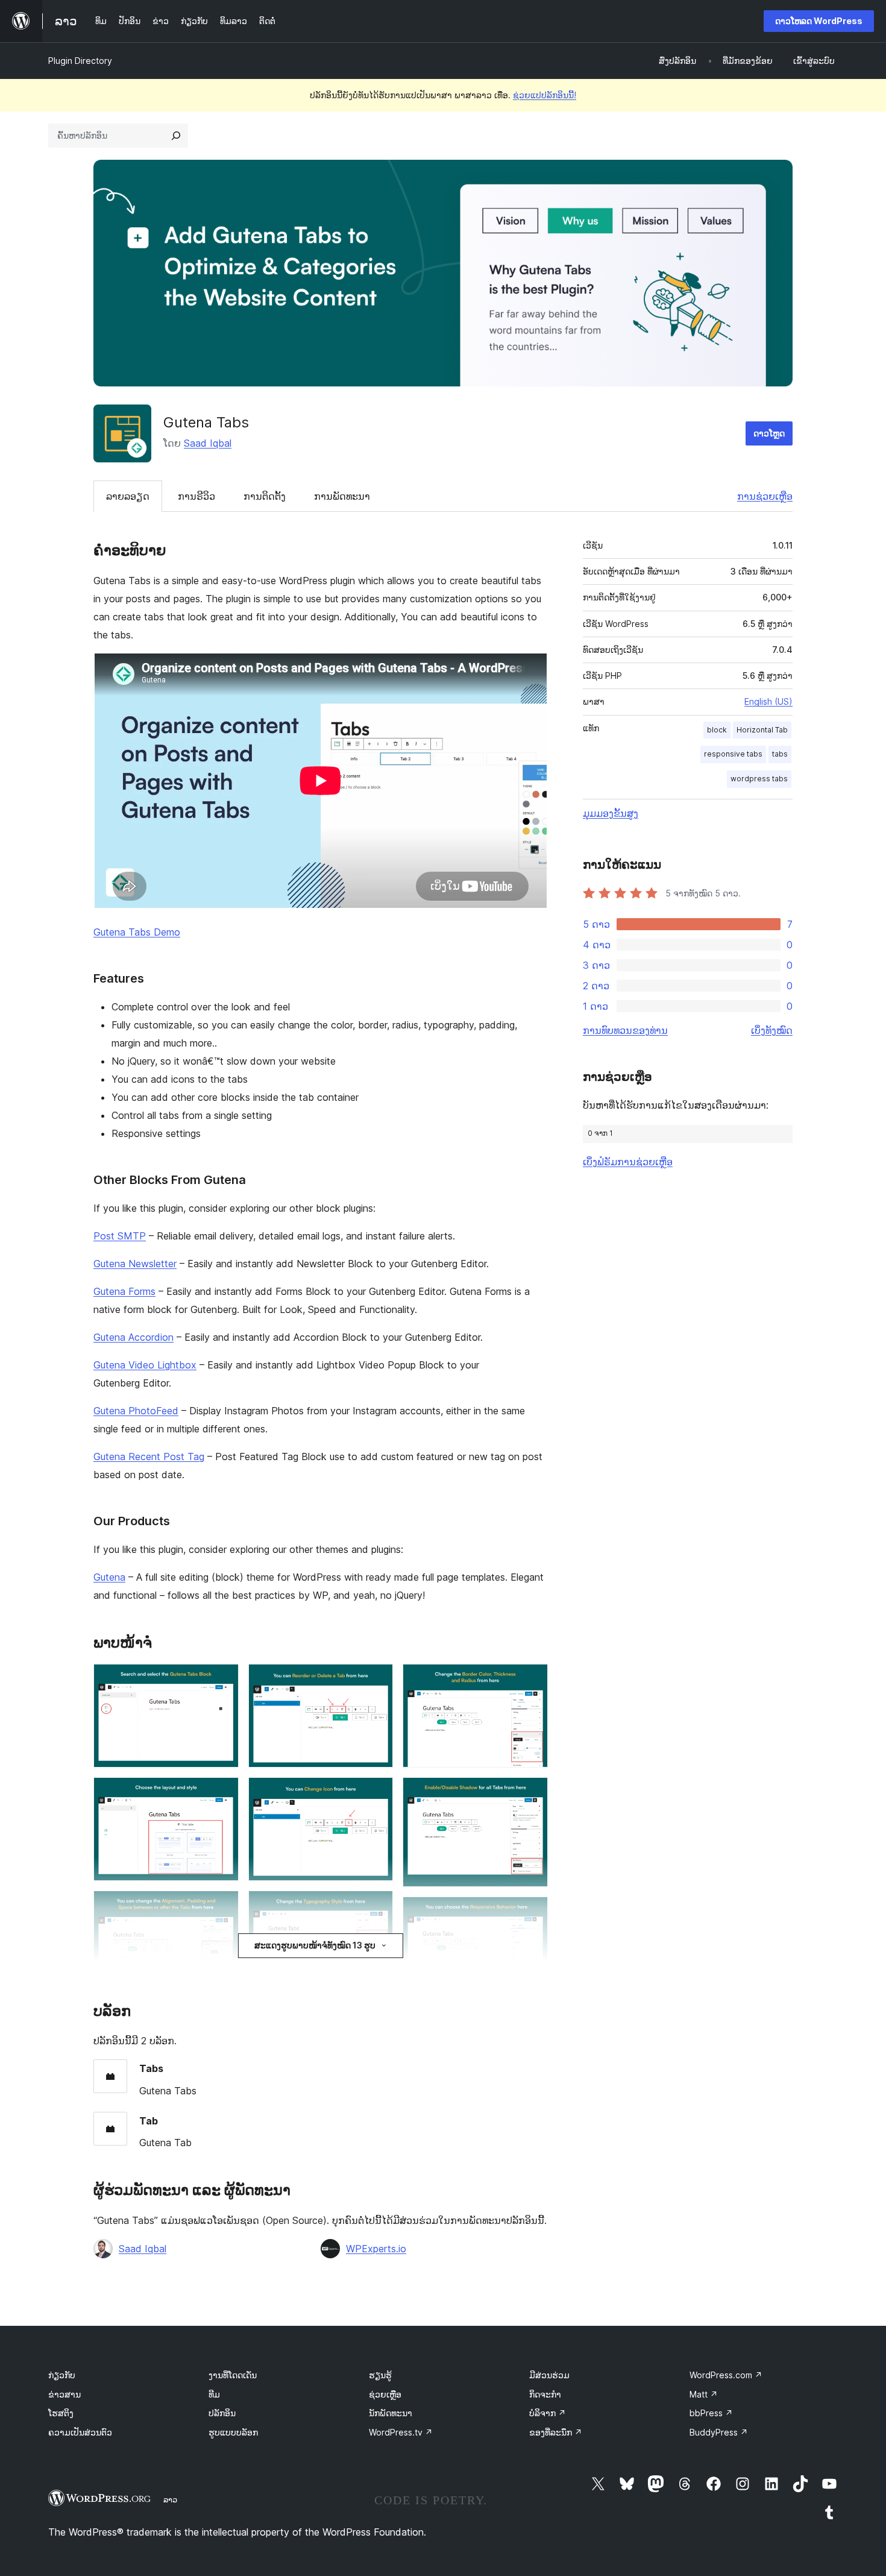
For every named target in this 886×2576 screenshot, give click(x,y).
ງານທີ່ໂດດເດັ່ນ (233, 2375)
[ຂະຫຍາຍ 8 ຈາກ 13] (377, 1907)
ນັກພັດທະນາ (391, 2413)
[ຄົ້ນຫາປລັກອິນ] (176, 136)
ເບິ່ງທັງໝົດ (772, 1030)
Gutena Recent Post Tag (149, 1456)
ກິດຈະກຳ (545, 2394)
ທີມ (214, 2394)
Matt (704, 2394)
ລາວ (170, 2499)
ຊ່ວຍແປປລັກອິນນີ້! (545, 95)
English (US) (768, 701)
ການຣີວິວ (196, 496)
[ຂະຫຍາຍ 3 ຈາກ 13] (222, 1907)
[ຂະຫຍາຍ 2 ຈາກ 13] (222, 1793)
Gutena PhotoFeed (136, 1411)
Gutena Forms (124, 1291)
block (717, 730)
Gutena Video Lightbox (145, 1365)
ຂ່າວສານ (64, 2394)
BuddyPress (719, 2432)
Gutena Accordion (134, 1337)
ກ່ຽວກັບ (62, 2375)
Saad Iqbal (208, 443)
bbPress (711, 2413)
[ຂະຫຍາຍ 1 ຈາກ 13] (222, 1680)
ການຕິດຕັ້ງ (265, 496)
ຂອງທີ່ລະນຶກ (556, 2432)
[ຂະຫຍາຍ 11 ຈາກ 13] (532, 1793)
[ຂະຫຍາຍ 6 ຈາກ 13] (377, 1680)
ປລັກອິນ (222, 2413)
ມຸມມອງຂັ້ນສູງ (611, 813)
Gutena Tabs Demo (137, 932)
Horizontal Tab (762, 730)
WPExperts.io (376, 2249)
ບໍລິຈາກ (548, 2413)
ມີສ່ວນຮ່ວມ (549, 2375)
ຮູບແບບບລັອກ (233, 2432)
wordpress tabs (759, 779)
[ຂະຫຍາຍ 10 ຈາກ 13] (532, 1680)
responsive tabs (733, 754)
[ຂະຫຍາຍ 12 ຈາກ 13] (532, 1913)
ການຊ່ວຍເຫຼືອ (765, 496)
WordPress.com (726, 2375)
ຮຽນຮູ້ (380, 2375)
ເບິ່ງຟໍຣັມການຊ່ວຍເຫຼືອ (628, 1162)
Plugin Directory (80, 61)
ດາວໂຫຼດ (769, 433)
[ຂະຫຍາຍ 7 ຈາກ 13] (377, 1793)
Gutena (109, 1577)
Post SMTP (120, 1236)
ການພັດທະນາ (342, 496)
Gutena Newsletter (135, 1264)
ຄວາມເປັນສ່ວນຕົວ (80, 2432)
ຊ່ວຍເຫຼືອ (385, 2394)
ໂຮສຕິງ (61, 2413)
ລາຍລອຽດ (128, 496)
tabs (780, 754)
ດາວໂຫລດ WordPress (819, 21)
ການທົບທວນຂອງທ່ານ (625, 1030)
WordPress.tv (401, 2432)
